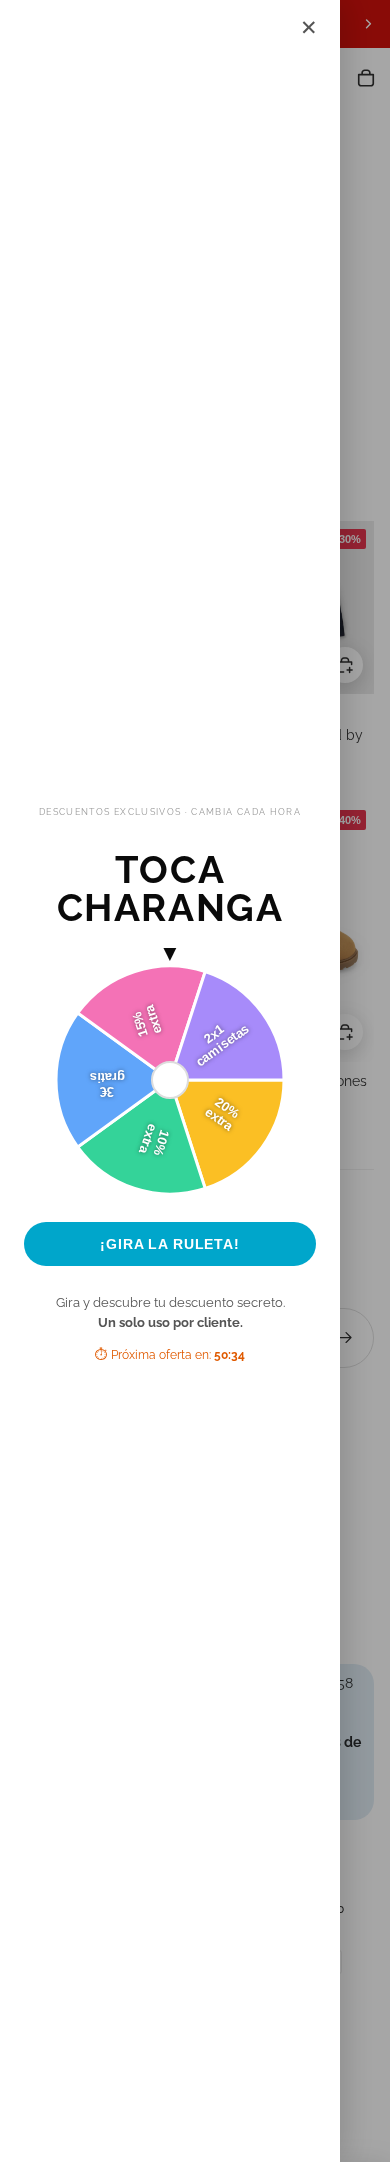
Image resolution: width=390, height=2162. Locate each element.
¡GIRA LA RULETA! (170, 1244)
